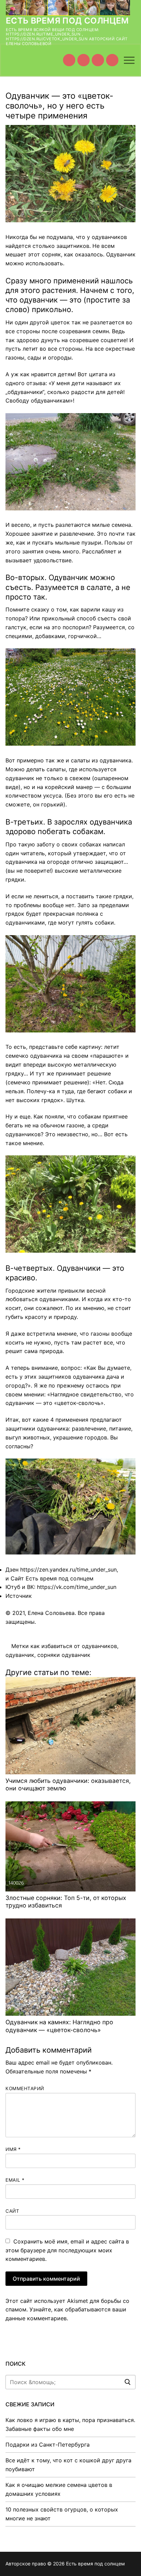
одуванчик (20, 1655)
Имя (13, 2149)
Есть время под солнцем (67, 21)
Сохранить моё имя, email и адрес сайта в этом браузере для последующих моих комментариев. (67, 2250)
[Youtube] (69, 60)
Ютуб (13, 1587)
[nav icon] (129, 60)
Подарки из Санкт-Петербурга (48, 2445)
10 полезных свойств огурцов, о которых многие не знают (62, 2514)
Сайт (12, 2211)
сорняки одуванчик (64, 1655)
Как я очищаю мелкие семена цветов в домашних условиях (59, 2489)
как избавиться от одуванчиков (74, 1646)
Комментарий (25, 2088)
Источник (19, 1596)
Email (15, 2180)
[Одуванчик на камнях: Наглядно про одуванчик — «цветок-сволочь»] (70, 1967)
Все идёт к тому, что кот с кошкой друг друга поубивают (68, 2465)
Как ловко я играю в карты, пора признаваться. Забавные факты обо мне (70, 2424)
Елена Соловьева (51, 1613)
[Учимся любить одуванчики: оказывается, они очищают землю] (70, 1726)
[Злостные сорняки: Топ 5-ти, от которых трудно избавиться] (70, 1846)
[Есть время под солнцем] (98, 60)
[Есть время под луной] (112, 60)
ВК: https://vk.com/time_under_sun (72, 1587)
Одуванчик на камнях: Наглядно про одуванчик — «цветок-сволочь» (59, 2026)
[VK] (84, 60)
